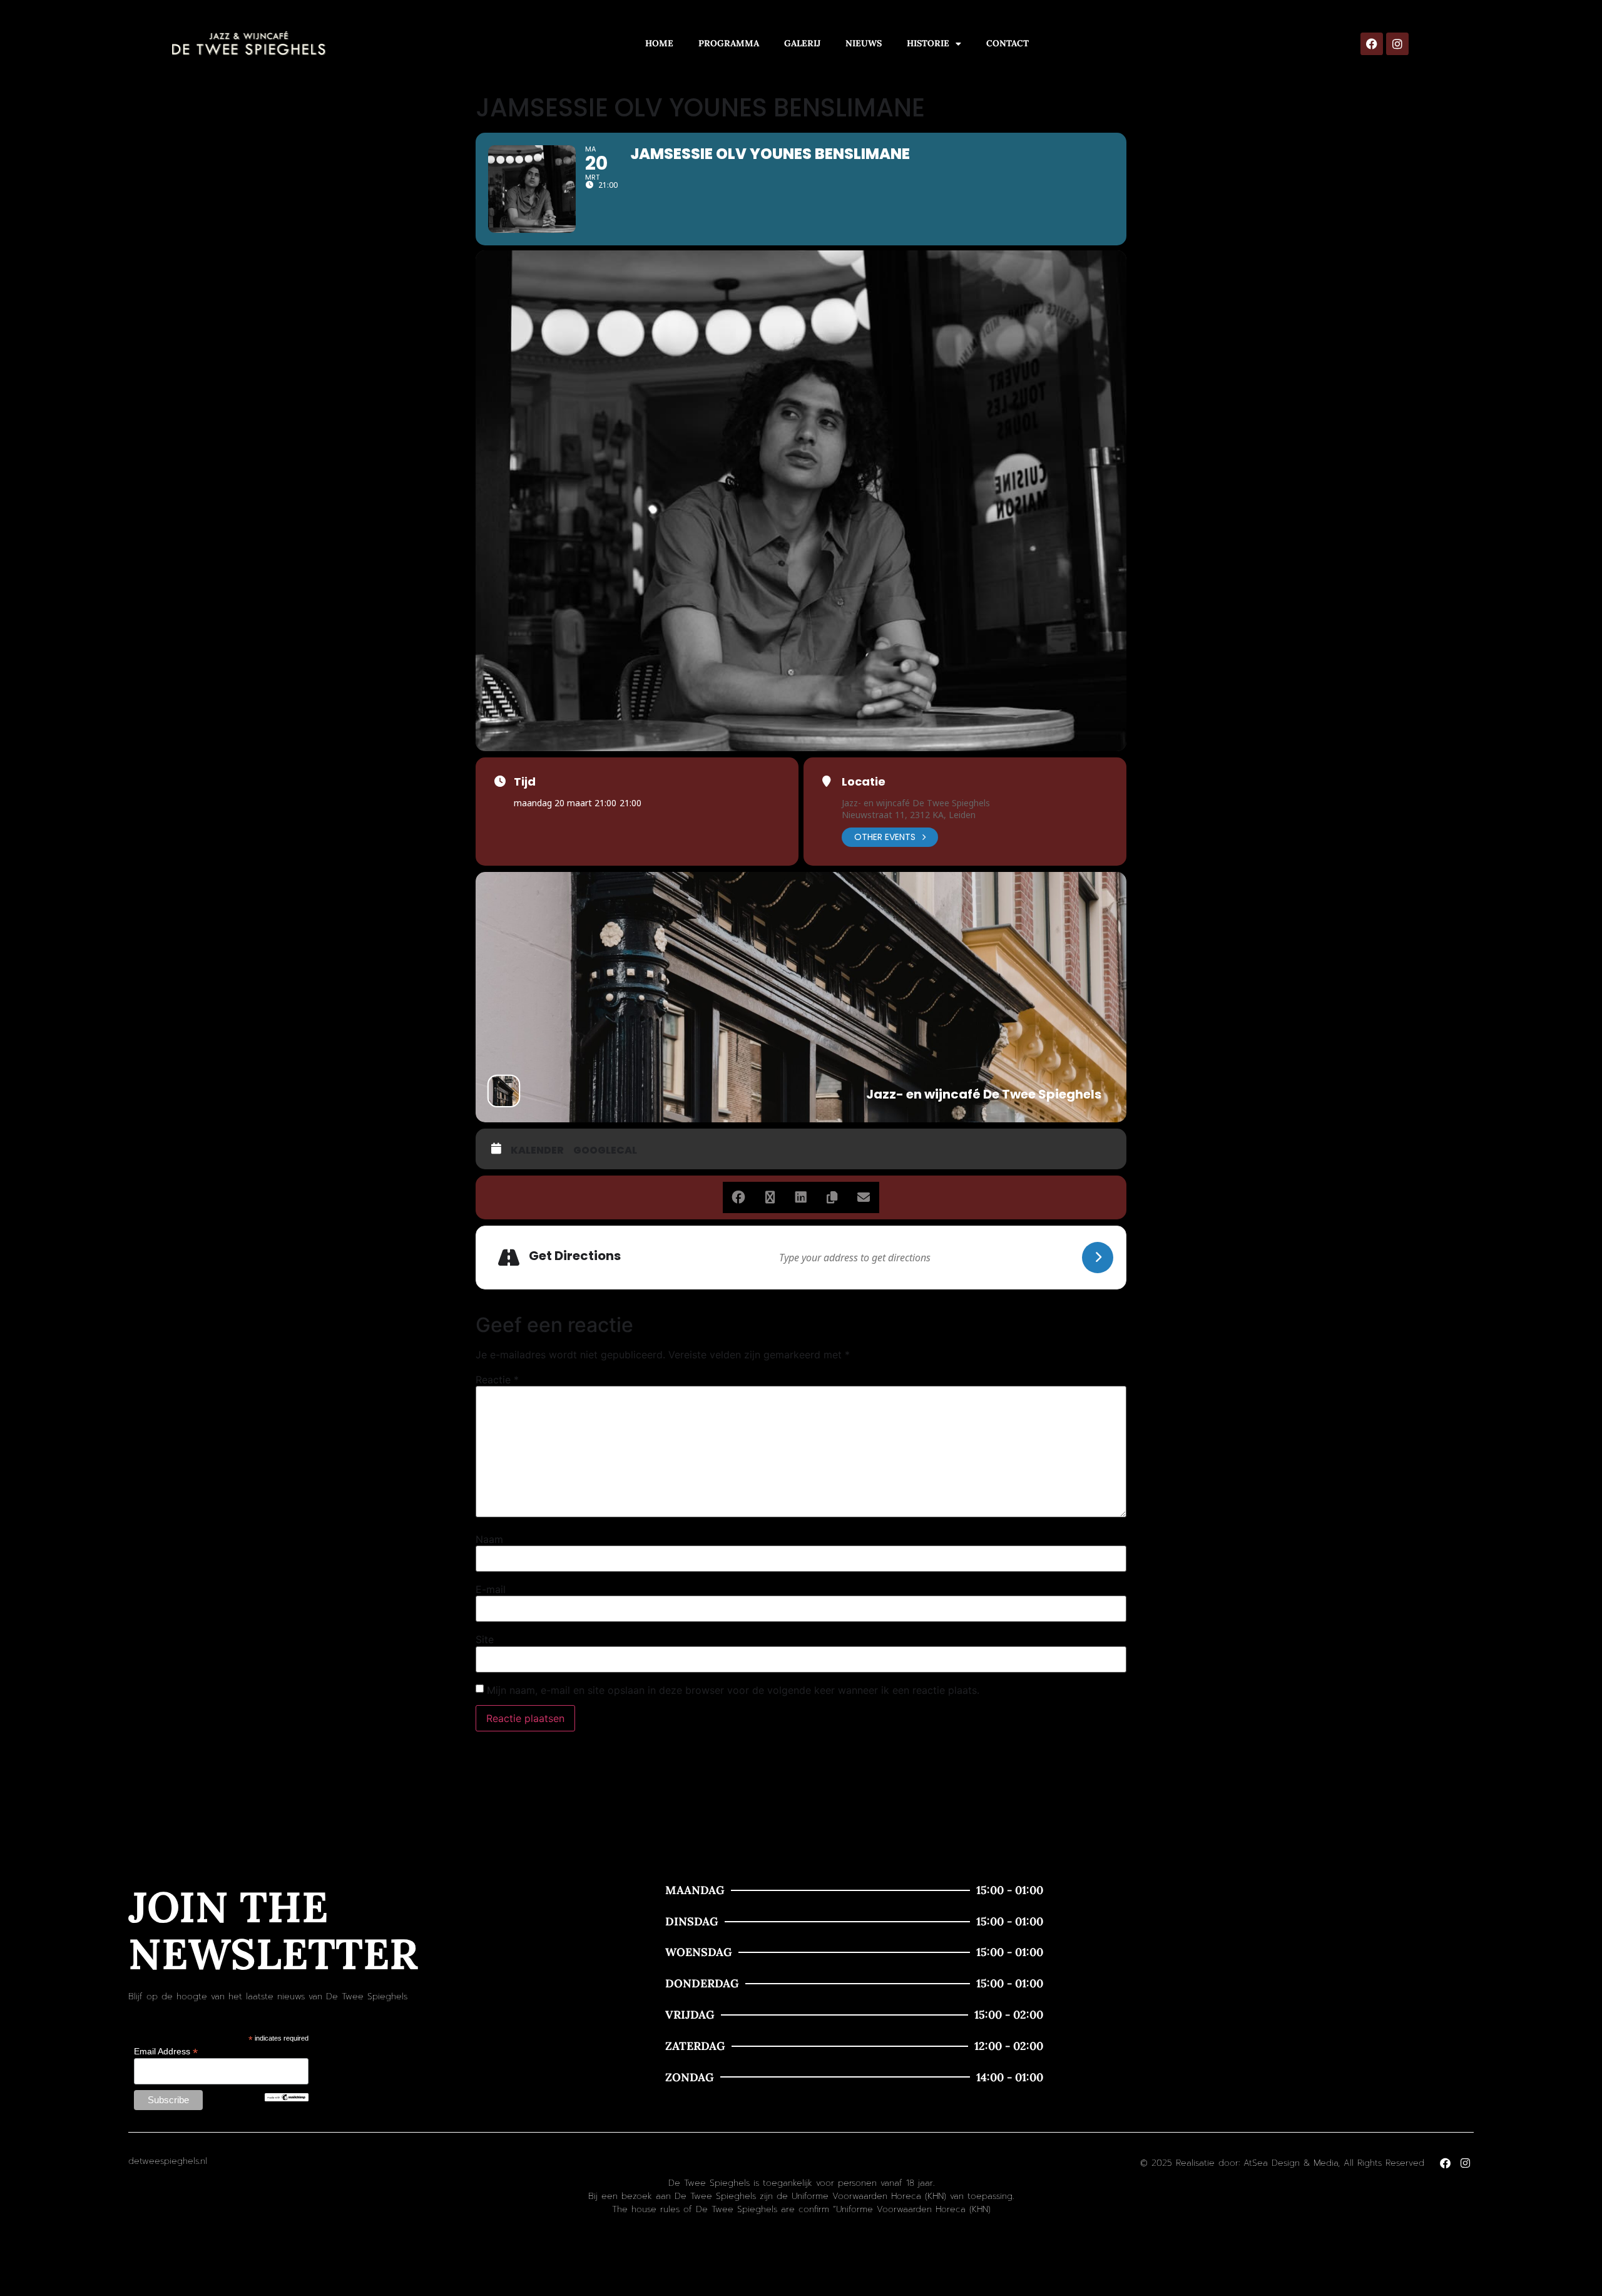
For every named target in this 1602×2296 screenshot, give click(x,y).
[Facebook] (1372, 44)
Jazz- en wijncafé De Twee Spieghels (916, 803)
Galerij (802, 43)
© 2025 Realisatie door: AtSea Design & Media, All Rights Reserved (1282, 2163)
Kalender (537, 1151)
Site (485, 1639)
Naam (489, 1539)
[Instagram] (1397, 44)
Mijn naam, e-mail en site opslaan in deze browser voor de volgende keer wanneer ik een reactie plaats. (733, 1690)
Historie (928, 43)
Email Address (166, 2051)
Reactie (497, 1380)
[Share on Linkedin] (801, 1197)
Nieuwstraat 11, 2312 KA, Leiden (909, 815)
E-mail (491, 1589)
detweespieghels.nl (168, 2161)
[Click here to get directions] (1098, 1258)
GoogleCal (605, 1151)
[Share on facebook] (738, 1197)
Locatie (864, 782)
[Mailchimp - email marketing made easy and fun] (287, 2098)
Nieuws (864, 43)
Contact (1008, 43)
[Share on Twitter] (770, 1197)
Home (659, 43)
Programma (729, 43)
